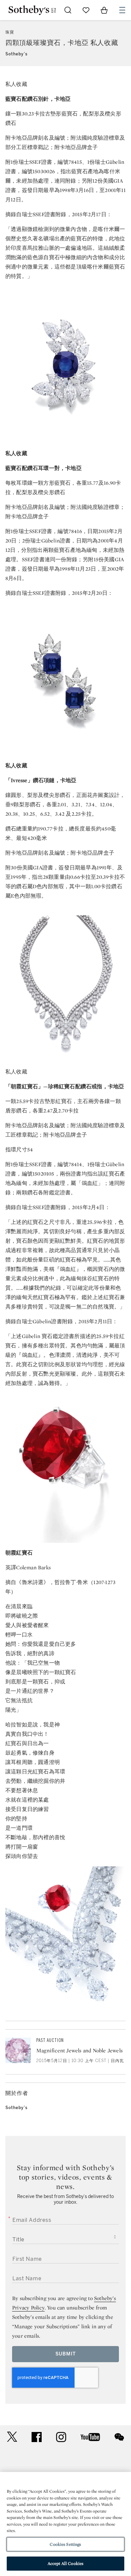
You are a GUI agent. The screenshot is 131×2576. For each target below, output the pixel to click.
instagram (61, 2437)
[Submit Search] (68, 10)
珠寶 (10, 32)
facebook (37, 2437)
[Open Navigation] (122, 10)
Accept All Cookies (65, 2563)
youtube (90, 2437)
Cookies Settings (65, 2544)
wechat (119, 2437)
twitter (12, 2437)
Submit (66, 2354)
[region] (65, 2524)
